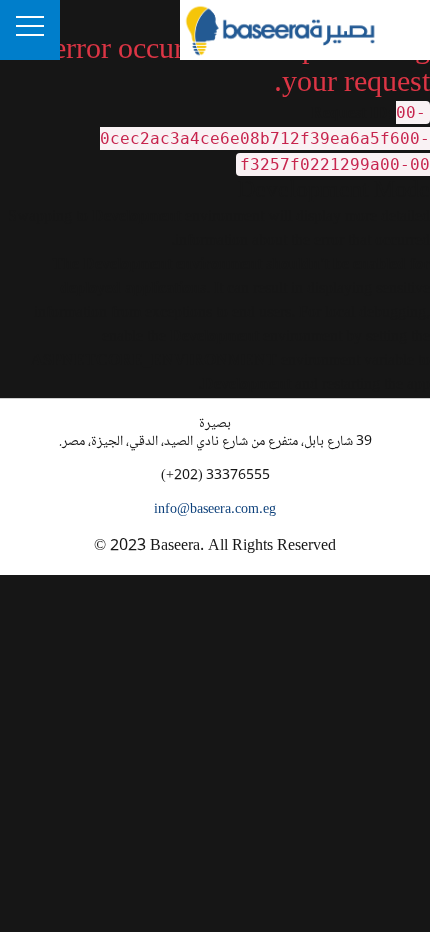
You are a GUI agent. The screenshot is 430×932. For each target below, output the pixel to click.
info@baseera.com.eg (215, 510)
